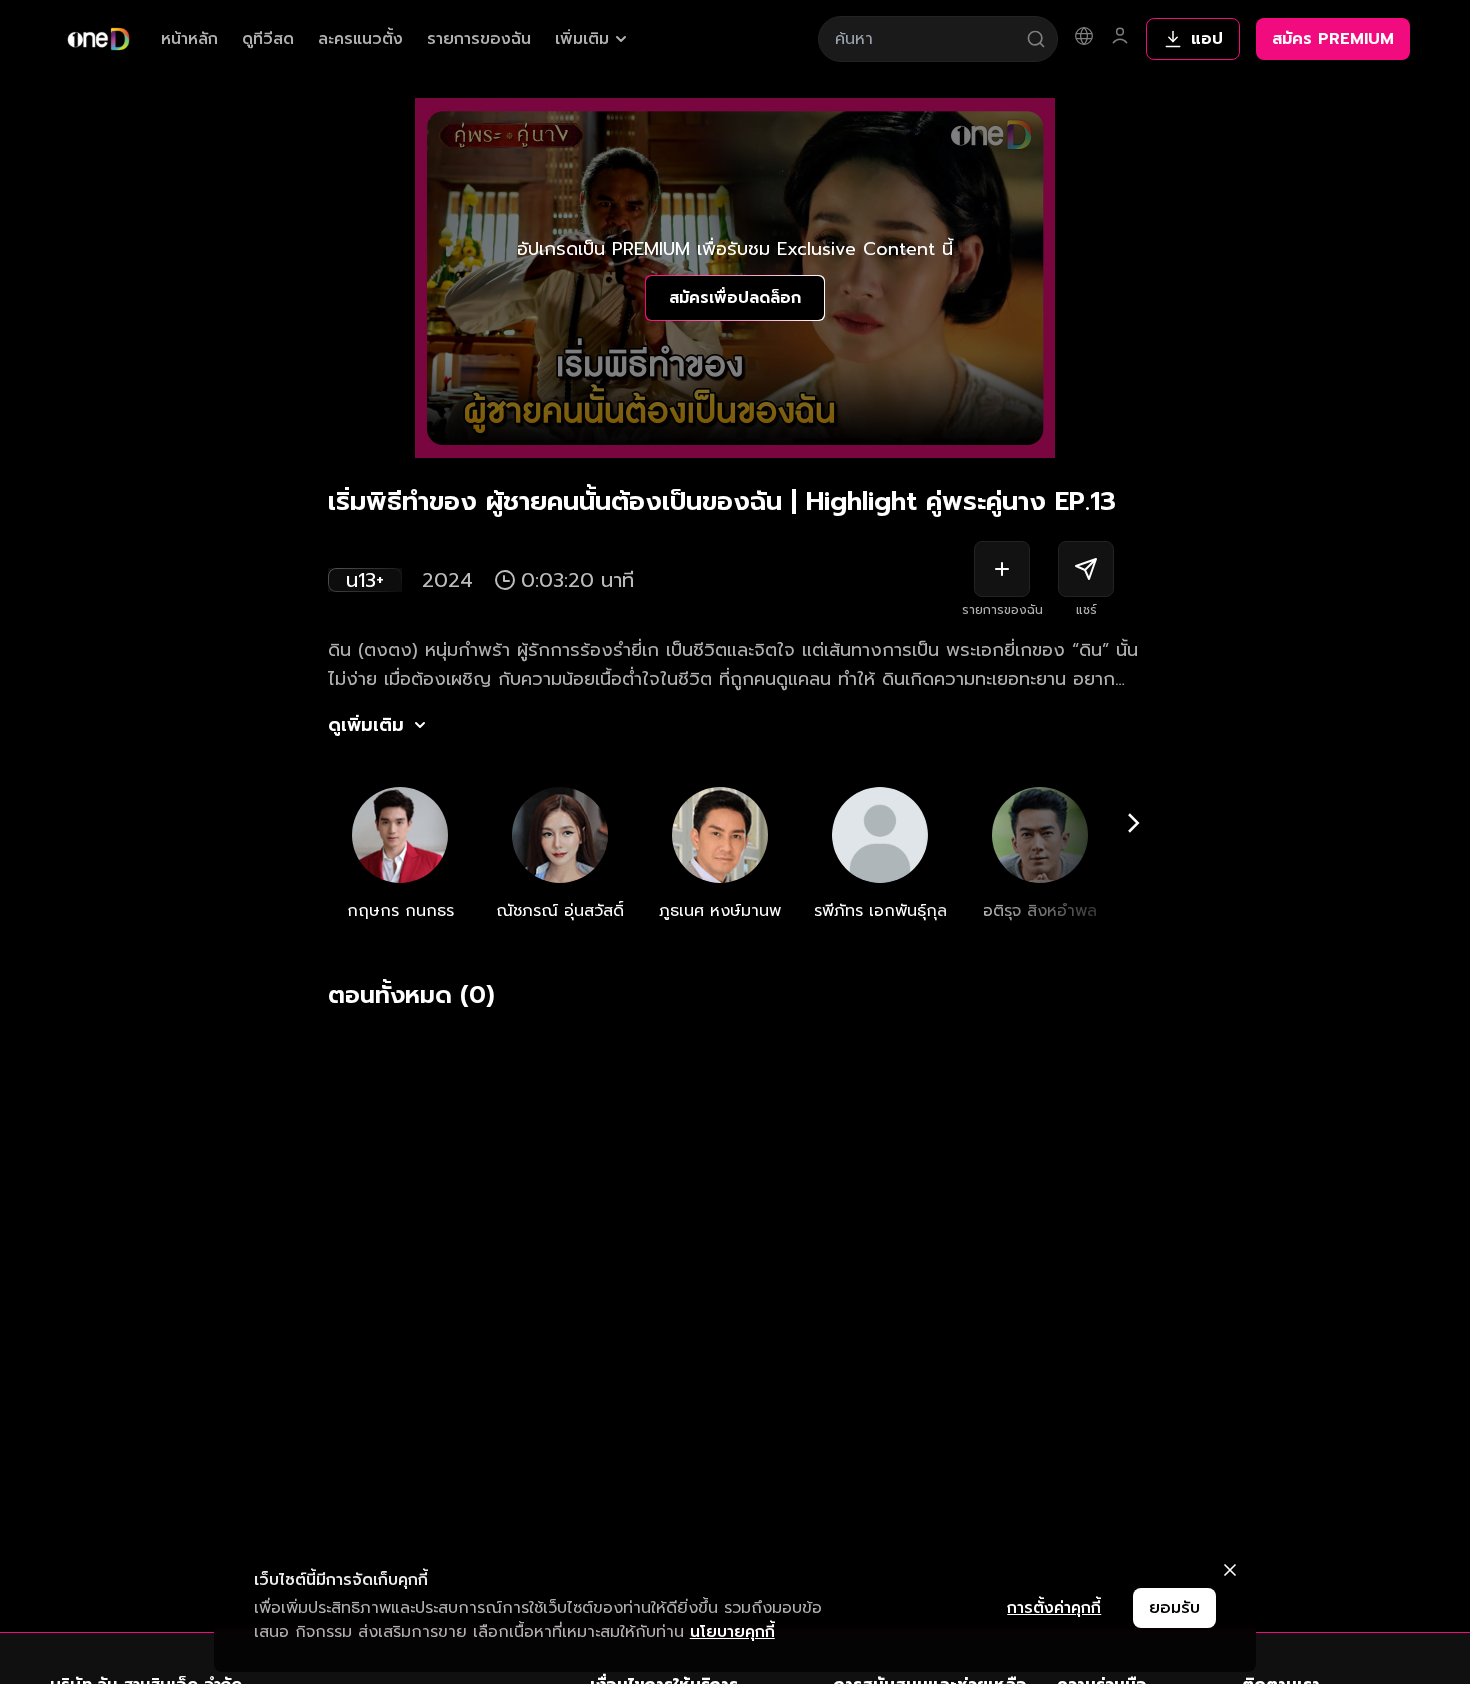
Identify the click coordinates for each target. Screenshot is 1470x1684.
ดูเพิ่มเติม (366, 725)
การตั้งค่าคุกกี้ (1054, 1608)
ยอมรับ (1174, 1608)
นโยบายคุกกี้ (732, 1632)
